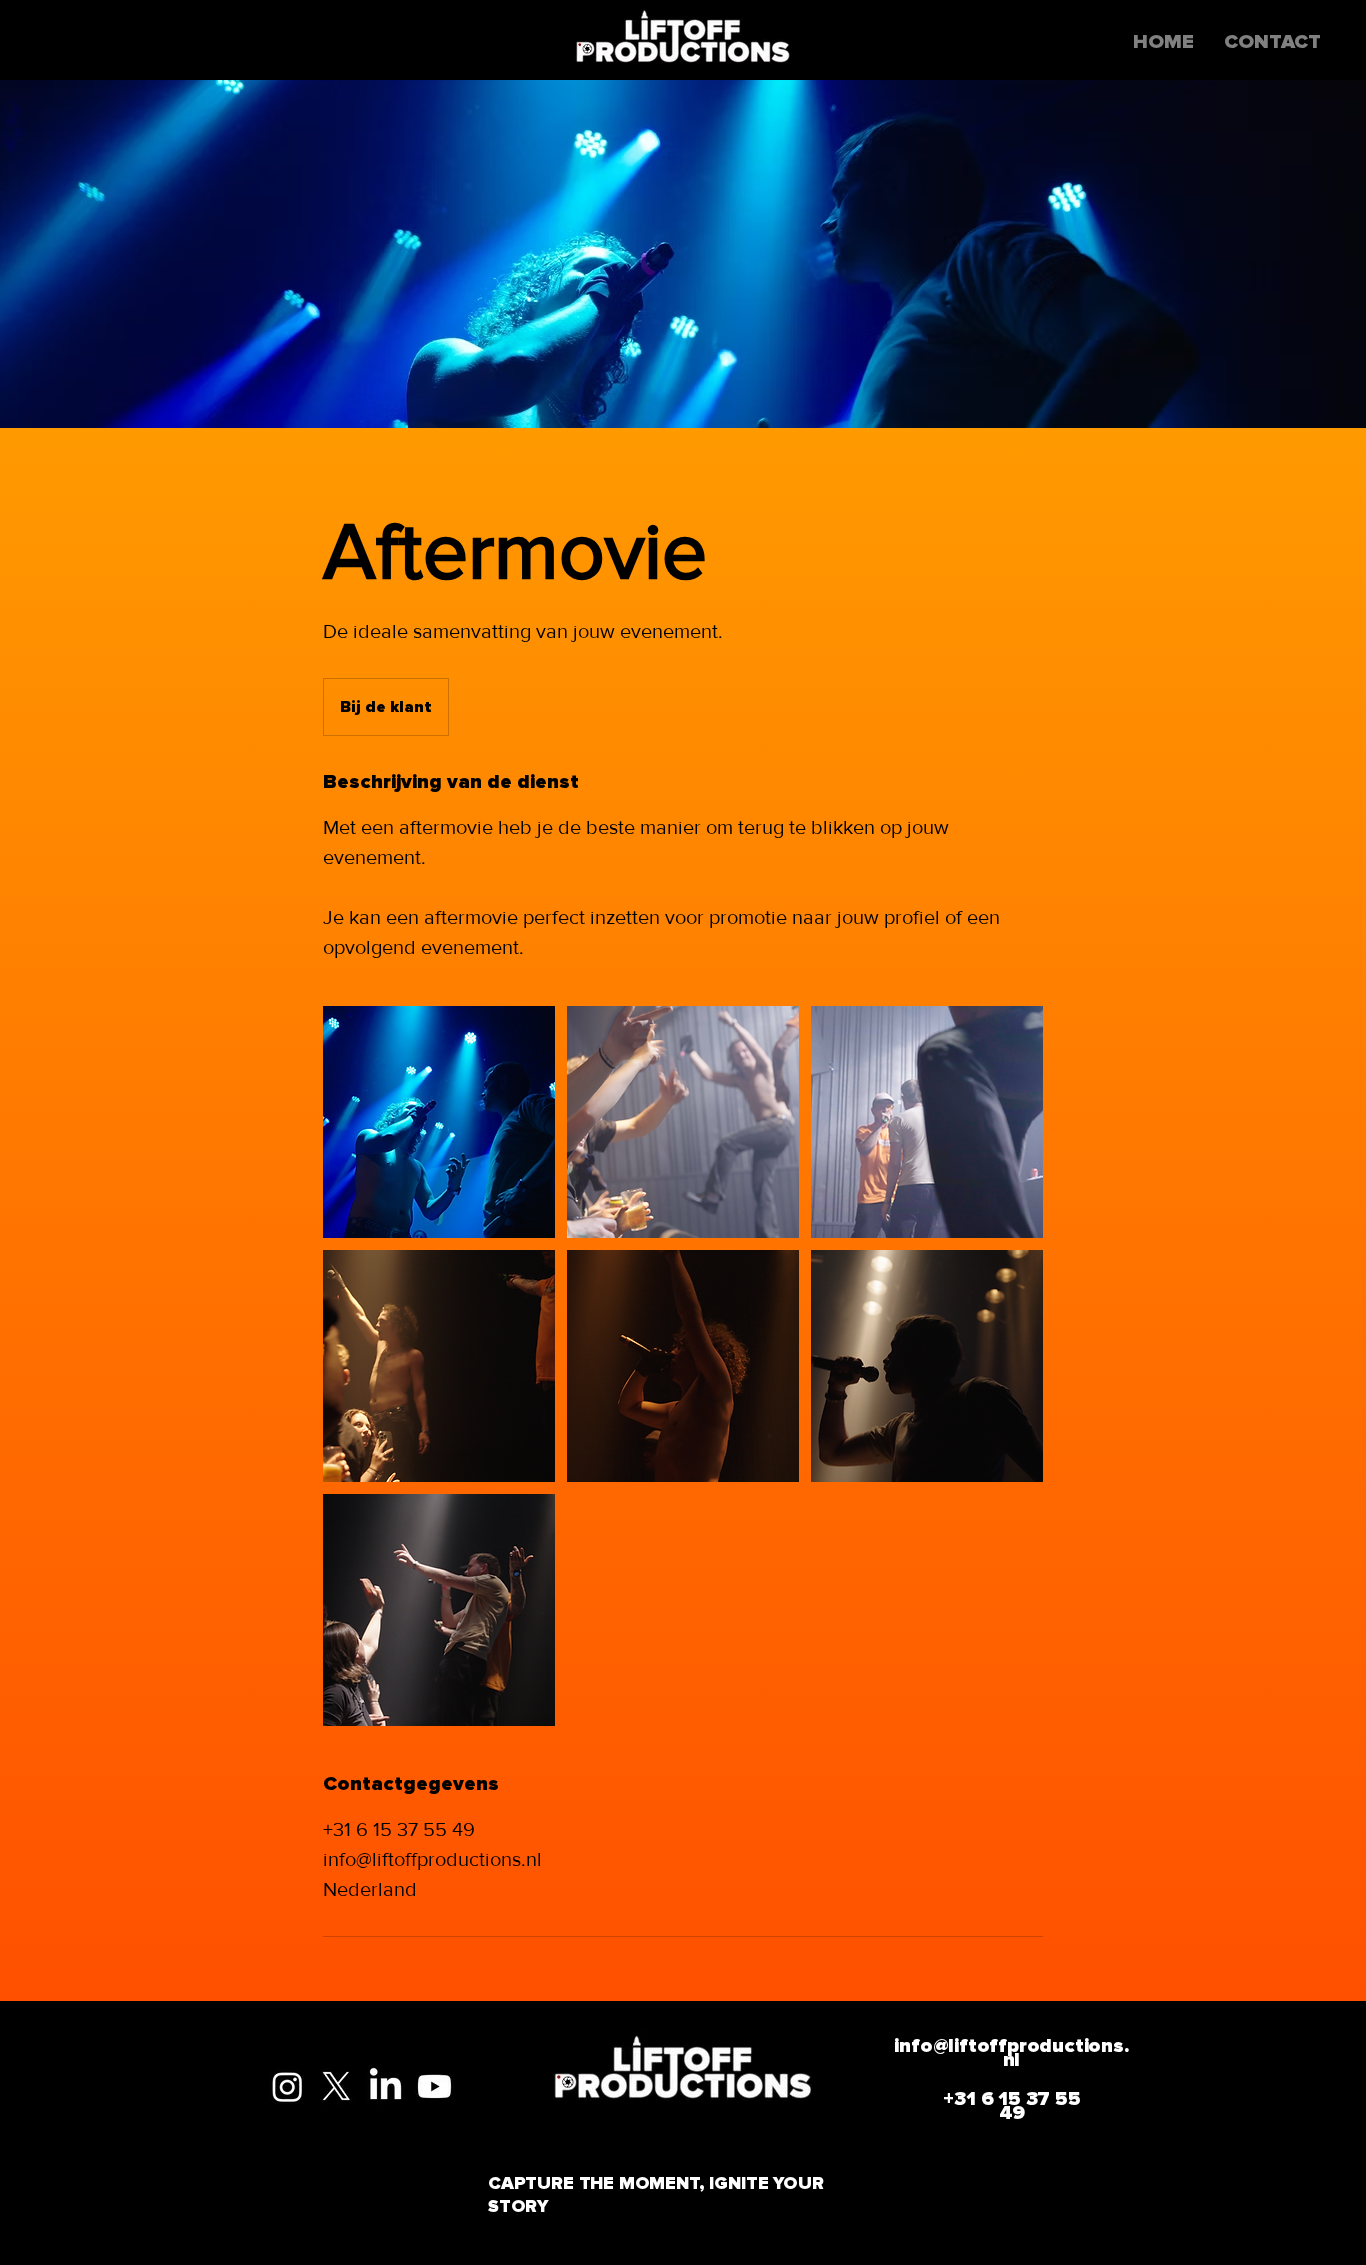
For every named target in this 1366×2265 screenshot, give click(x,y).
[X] (336, 2086)
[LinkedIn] (385, 2086)
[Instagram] (287, 2086)
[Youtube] (434, 2086)
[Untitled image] (439, 1122)
